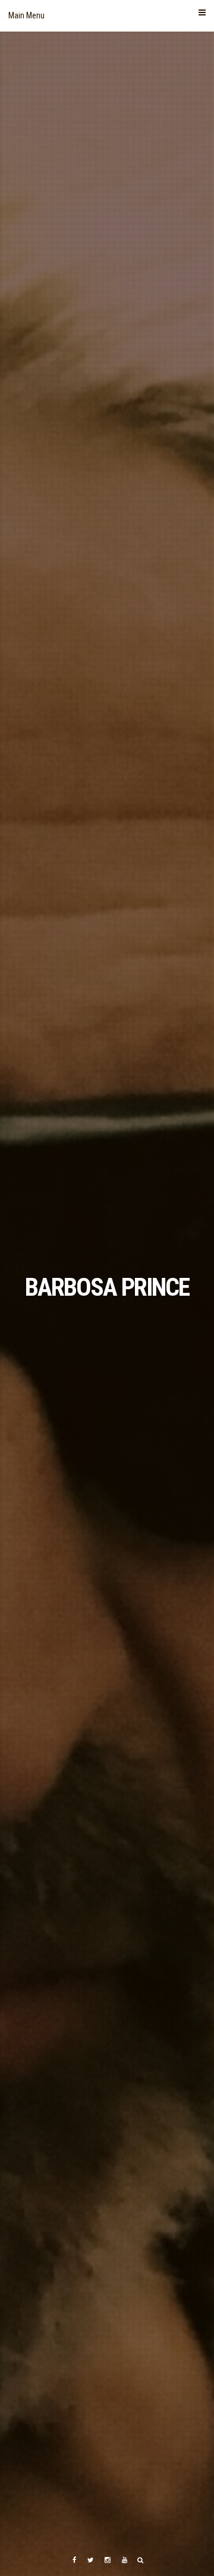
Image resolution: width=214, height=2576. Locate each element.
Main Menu (26, 15)
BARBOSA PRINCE (107, 1287)
